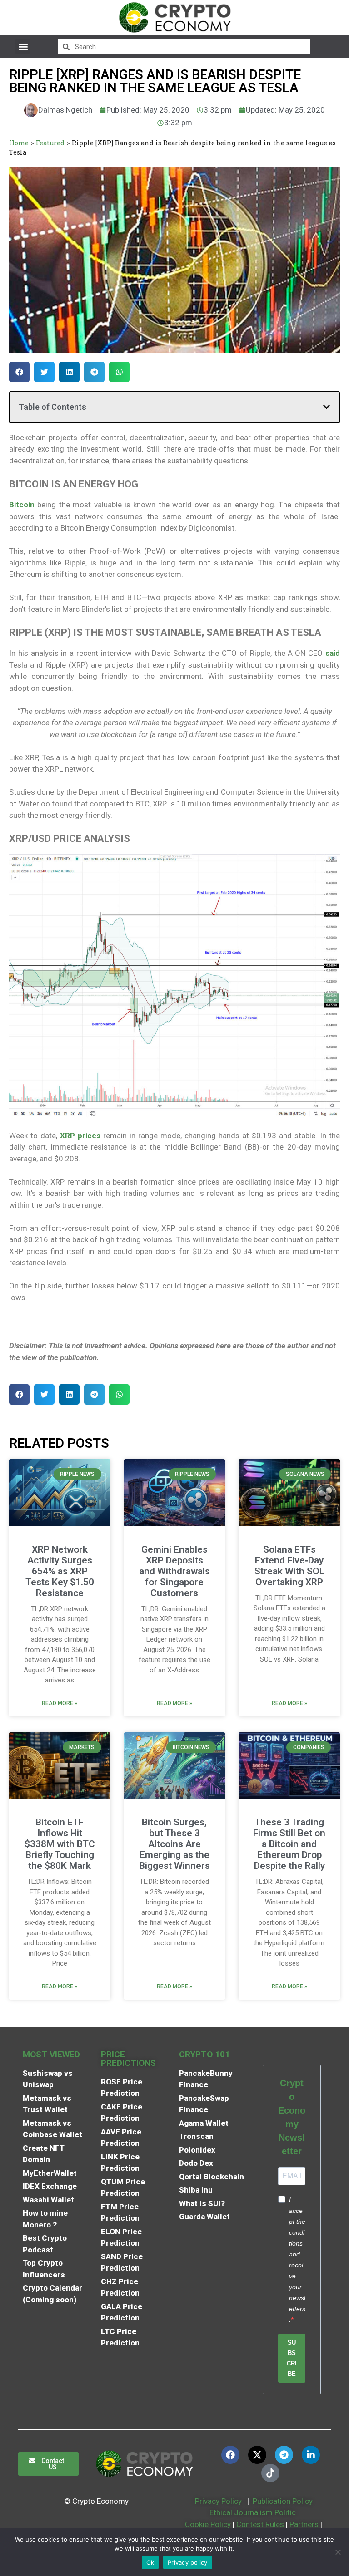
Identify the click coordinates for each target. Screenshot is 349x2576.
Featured (50, 143)
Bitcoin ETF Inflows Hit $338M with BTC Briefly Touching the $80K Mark (60, 1844)
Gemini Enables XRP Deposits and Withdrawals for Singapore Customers (174, 1571)
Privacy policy (188, 2562)
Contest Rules (261, 2524)
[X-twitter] (257, 2455)
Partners (304, 2524)
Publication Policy (283, 2501)
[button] (23, 47)
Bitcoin (22, 505)
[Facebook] (230, 2455)
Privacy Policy (217, 2501)
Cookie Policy (207, 2524)
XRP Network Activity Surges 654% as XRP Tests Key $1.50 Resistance (60, 1571)
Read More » (60, 1703)
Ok (150, 2562)
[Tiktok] (270, 2473)
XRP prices (80, 1136)
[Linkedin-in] (311, 2455)
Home (19, 143)
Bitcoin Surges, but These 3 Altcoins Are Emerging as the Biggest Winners (174, 1844)
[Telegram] (284, 2455)
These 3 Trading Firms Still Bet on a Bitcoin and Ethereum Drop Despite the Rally (289, 1844)
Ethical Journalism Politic (254, 2512)
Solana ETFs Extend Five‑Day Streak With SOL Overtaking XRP (289, 1566)
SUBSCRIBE (292, 2358)
